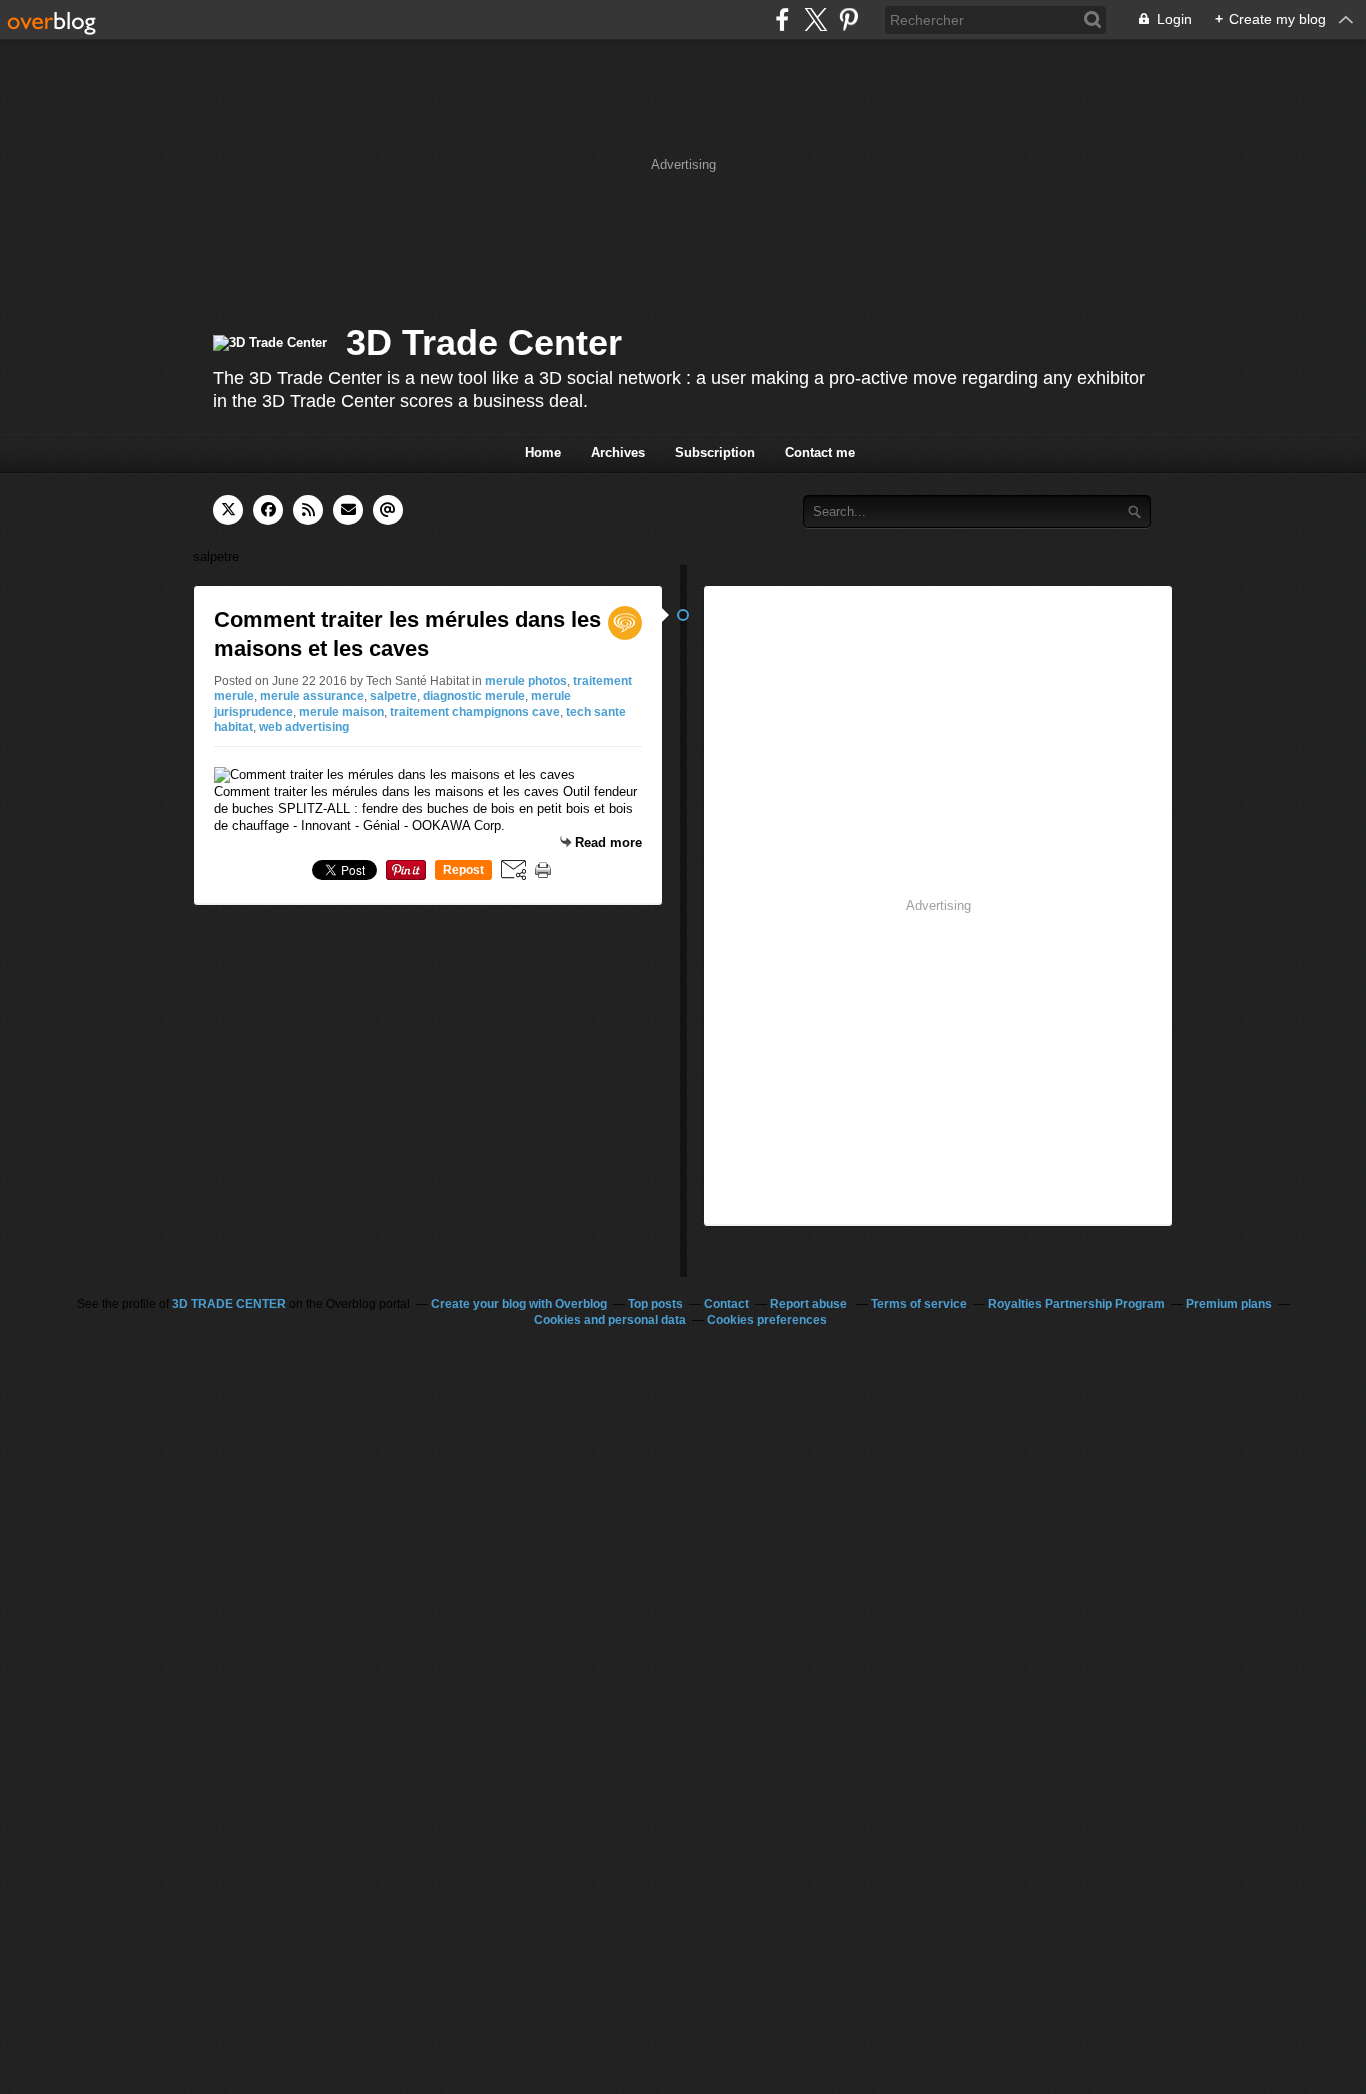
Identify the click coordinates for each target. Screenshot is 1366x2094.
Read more (608, 842)
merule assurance (312, 696)
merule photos (526, 681)
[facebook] (782, 19)
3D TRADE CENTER (229, 1304)
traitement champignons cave (475, 712)
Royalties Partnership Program (1076, 1304)
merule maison (341, 712)
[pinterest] (848, 19)
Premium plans (1229, 1304)
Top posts (655, 1304)
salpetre (393, 696)
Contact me (820, 452)
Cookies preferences (767, 1320)
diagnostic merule (474, 696)
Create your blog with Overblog (519, 1304)
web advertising (304, 727)
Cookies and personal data (610, 1320)
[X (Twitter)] (815, 19)
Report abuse (810, 1304)
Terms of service (919, 1304)
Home (543, 452)
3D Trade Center (484, 342)
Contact (726, 1304)
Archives (618, 452)
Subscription (715, 452)
